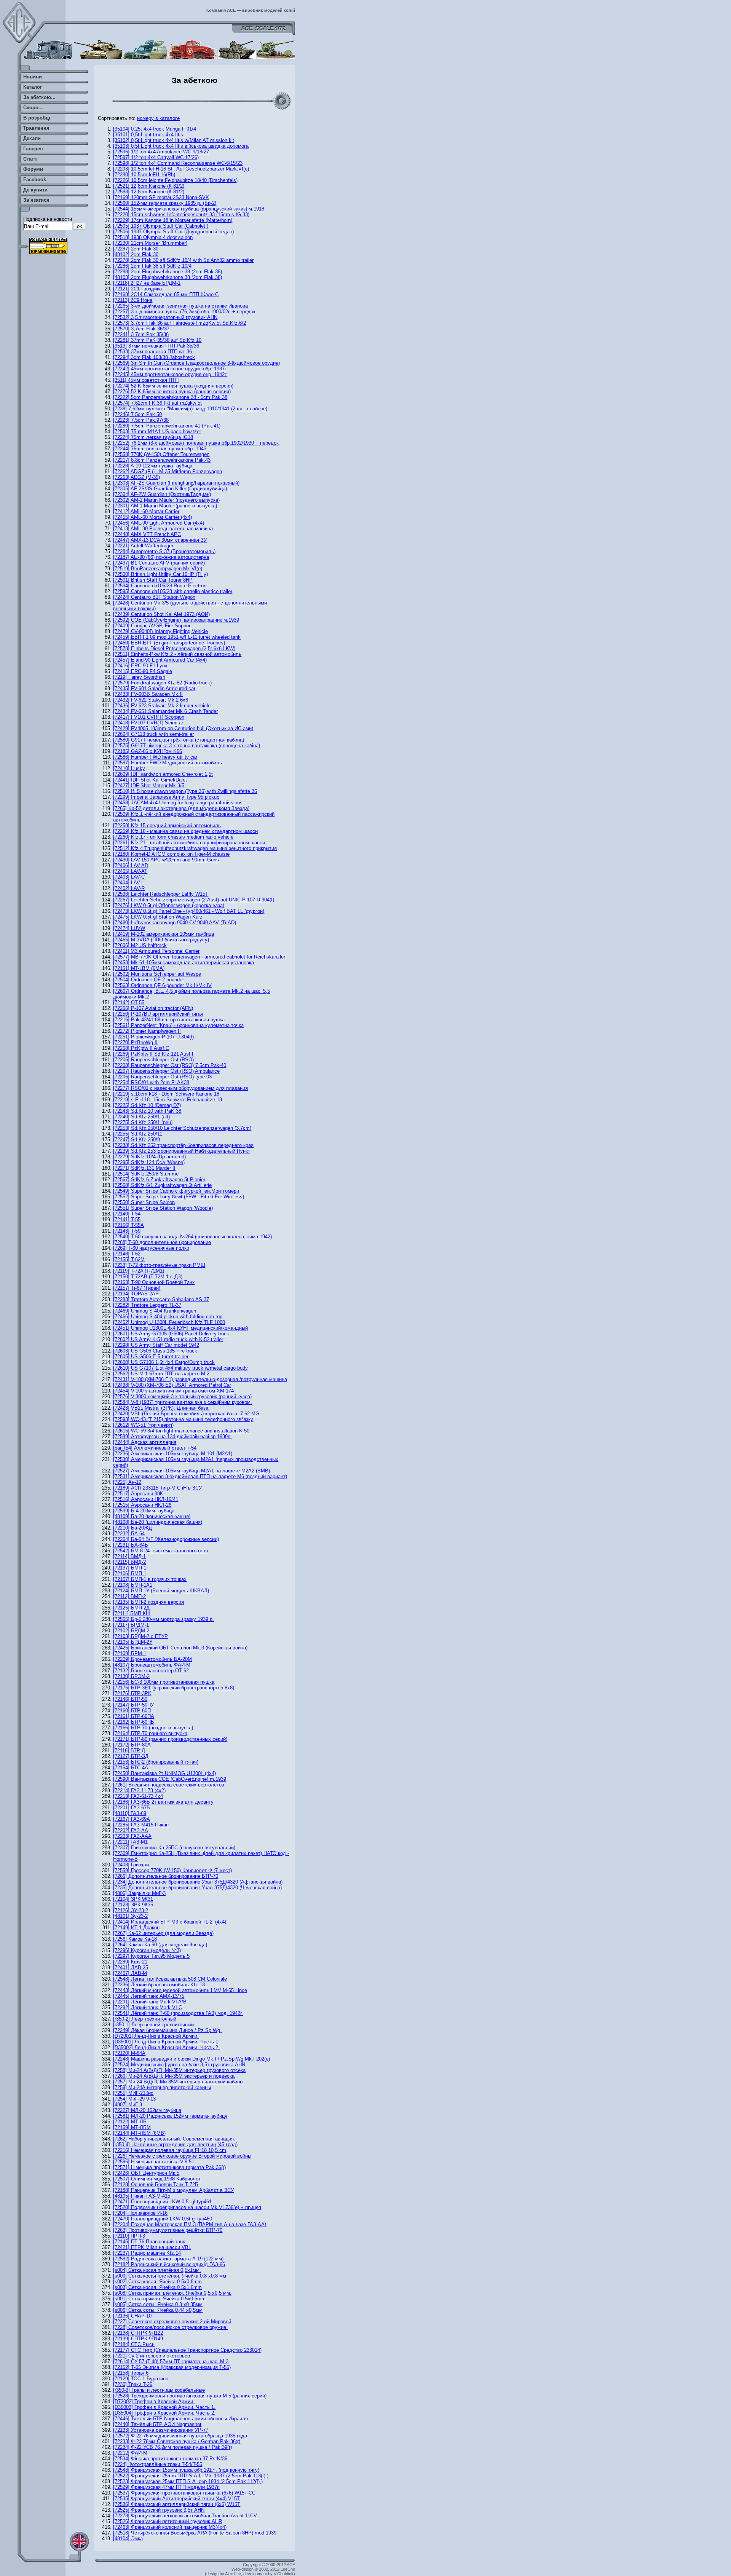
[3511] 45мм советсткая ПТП (146, 380)
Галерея (33, 149)
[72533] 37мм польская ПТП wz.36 (152, 352)
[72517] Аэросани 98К (138, 1494)
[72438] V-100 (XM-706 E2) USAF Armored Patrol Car (172, 1385)
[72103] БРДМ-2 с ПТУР (140, 1636)
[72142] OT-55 (129, 1002)
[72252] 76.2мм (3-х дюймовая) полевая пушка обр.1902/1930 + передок (196, 443)
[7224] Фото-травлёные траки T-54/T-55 (158, 2464)
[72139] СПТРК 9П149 (138, 2339)
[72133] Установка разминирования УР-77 (161, 2430)
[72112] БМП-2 (129, 1596)
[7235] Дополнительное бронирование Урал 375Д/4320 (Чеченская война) (197, 1888)
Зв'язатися (36, 200)
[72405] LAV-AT (130, 871)
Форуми (33, 169)
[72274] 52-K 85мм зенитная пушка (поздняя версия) (173, 386)
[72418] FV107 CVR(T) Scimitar (148, 723)
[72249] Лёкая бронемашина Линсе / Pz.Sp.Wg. (167, 2030)
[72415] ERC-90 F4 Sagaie (143, 671)
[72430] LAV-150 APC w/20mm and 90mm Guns (166, 860)
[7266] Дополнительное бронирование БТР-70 (166, 1876)
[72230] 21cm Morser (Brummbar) (150, 243)
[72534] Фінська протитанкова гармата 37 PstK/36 (170, 2459)
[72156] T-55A (128, 1225)
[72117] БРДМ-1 (131, 1625)
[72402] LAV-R (129, 888)
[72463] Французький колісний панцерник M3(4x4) (170, 2527)
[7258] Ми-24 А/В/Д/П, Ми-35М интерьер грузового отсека (179, 2070)
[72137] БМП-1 (130, 1568)
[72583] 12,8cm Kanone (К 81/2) (149, 192)
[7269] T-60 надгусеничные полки (151, 1248)
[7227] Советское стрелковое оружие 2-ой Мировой (172, 2322)
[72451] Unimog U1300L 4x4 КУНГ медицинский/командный (180, 1328)
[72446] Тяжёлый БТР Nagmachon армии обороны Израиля (180, 2419)
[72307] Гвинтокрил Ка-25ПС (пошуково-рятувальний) (174, 1848)
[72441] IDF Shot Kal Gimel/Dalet (150, 780)
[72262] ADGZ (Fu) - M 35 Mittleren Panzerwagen (168, 471)
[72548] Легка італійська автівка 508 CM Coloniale (170, 1979)
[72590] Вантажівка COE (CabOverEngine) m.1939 (170, 1779)
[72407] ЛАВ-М (130, 1973)
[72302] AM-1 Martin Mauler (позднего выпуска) (166, 500)
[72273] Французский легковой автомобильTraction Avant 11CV (185, 2516)
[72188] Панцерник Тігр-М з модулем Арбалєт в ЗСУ (173, 2190)
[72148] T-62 (127, 1254)
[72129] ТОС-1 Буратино (141, 2379)
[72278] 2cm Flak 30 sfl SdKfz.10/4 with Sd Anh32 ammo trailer (183, 260)
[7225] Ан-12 (127, 1482)
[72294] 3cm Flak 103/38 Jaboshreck (154, 357)
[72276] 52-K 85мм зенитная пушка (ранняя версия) (172, 392)
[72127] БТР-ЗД (131, 1756)
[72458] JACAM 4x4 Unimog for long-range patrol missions (178, 803)
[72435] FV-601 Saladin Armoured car (154, 688)
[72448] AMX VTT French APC (147, 534)
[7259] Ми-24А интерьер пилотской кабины (162, 2087)
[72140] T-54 (127, 1214)
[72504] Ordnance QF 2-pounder (148, 980)
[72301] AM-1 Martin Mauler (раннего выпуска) (165, 506)
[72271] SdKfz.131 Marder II (144, 1168)
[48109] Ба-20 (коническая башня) (152, 1516)
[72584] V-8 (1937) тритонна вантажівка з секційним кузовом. (183, 1402)
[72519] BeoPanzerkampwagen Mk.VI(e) (158, 569)
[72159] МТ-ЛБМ (132, 2127)
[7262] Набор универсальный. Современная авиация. (174, 2139)
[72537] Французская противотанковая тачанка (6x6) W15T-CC (184, 2493)
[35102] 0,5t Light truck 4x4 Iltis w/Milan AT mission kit (174, 140)
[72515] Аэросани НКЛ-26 (142, 1505)
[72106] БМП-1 (130, 1574)
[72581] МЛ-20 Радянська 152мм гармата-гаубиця (170, 2116)
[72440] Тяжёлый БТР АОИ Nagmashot (157, 2424)
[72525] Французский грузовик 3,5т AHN (159, 2510)
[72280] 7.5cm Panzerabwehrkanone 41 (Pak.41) (167, 426)
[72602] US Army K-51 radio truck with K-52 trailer (168, 1339)
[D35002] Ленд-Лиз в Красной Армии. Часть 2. (166, 2047)
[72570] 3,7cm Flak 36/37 (141, 329)
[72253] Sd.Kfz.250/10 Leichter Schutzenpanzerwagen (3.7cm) (182, 1128)
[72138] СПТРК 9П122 (138, 2333)
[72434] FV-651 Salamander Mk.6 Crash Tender (165, 711)
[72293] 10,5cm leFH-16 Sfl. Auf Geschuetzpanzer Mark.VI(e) (181, 169)
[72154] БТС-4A (131, 1768)
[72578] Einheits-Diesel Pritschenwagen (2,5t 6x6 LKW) (174, 648)
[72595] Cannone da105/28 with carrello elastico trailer (173, 591)
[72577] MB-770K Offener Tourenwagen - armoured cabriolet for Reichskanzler (199, 957)
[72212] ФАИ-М (130, 2453)
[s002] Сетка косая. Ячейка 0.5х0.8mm (157, 2282)
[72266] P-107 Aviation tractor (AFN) (153, 1008)
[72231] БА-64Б (131, 1545)
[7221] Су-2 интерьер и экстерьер (152, 2356)
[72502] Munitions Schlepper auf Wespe (157, 974)
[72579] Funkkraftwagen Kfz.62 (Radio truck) (162, 683)
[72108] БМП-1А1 (133, 1585)
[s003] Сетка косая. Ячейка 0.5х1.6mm (157, 2287)
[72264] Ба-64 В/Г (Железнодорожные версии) (166, 1539)
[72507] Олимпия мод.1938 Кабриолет (157, 2179)
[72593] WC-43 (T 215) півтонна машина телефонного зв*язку (183, 1419)
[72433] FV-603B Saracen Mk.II (148, 694)
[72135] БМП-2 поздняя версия (148, 1602)
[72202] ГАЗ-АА (131, 1830)
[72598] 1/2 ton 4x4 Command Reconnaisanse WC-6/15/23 (178, 163)
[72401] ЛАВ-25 (131, 1967)
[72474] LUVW (129, 928)
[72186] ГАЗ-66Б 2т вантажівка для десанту (163, 1802)
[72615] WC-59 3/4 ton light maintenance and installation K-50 (181, 1431)
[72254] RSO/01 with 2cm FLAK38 (151, 1082)
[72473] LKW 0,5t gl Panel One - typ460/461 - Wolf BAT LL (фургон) (189, 911)
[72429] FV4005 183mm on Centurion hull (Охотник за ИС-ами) (183, 728)
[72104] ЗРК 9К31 (133, 1899)
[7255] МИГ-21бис (133, 2093)
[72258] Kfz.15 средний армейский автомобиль (167, 825)
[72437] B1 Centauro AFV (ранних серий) (159, 563)
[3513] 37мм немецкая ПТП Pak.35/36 (156, 346)
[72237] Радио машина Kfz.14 (147, 2253)
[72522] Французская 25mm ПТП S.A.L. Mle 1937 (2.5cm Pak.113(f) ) (191, 2476)
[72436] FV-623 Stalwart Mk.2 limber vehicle (162, 706)
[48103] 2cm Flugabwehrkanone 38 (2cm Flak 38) (168, 277)
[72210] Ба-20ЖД (132, 1528)
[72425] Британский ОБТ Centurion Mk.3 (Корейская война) (180, 1648)
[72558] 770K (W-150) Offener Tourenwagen (161, 454)
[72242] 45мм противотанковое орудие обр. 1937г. (170, 369)
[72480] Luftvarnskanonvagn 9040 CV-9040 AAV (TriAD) (175, 923)
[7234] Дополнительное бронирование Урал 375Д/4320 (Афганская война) (198, 1882)
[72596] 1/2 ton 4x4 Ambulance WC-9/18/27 (161, 152)
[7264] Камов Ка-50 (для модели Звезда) (160, 1945)
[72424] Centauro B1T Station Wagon (154, 597)
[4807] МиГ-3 (128, 2105)
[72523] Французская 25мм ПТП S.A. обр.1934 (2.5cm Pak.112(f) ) (188, 2481)
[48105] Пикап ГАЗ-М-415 (142, 2196)
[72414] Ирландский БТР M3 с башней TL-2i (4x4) (170, 1922)
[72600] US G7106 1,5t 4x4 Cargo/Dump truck (164, 1362)
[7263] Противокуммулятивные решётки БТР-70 (168, 2230)
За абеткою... (39, 97)
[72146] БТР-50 (130, 1699)
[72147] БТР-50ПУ (133, 1705)
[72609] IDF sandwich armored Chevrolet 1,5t (163, 774)
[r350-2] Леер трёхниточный (145, 2019)
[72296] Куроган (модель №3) (147, 1950)
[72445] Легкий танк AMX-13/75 (149, 1996)
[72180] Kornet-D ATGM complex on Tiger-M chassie (171, 854)
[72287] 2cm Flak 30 (136, 249)
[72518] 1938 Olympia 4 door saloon (153, 237)
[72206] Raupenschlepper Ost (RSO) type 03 (162, 1077)
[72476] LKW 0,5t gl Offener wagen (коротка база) (169, 905)
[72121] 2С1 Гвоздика (137, 289)
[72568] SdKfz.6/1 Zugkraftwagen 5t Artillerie (162, 1185)
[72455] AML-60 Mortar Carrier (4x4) (152, 517)
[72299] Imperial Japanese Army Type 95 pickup (166, 797)
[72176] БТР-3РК (132, 1693)
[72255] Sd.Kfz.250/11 (138, 1134)
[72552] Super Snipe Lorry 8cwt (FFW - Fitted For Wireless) (179, 1197)
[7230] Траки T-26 (133, 2384)
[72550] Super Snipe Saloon (144, 1202)
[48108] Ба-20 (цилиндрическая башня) (158, 1522)
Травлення (36, 128)
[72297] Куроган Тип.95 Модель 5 (151, 1956)
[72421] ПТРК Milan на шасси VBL (152, 2247)
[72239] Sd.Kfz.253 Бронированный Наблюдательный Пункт (182, 1151)
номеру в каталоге (158, 118)
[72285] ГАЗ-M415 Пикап (141, 1825)
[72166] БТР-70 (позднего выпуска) (153, 1728)
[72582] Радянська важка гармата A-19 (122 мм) (168, 2259)
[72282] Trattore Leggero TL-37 (147, 1305)
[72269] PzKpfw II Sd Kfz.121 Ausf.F (154, 1054)
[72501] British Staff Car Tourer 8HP (153, 580)
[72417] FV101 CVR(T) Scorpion (149, 717)
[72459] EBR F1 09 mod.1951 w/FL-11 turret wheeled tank (177, 637)
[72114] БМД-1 (129, 1556)
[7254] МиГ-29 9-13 (134, 2099)
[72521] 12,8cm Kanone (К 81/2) (149, 186)
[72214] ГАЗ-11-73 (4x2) (139, 1790)
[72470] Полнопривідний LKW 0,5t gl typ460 (163, 2219)
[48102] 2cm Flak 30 (136, 254)
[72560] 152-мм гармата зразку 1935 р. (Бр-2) (165, 203)
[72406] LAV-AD (131, 865)
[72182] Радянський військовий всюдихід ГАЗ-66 (169, 2264)
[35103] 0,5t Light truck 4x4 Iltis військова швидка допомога (181, 146)
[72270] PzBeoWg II (135, 1042)
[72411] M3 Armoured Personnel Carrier (156, 951)
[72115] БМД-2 (129, 1562)
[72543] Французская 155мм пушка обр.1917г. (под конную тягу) (186, 2470)
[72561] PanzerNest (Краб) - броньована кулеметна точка (178, 1025)
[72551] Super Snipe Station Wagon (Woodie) (163, 1208)
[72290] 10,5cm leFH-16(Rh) (144, 175)
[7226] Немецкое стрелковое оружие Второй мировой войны (182, 2156)
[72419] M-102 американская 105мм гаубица (164, 934)
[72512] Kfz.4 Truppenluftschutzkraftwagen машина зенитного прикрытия (195, 848)
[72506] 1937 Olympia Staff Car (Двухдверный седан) (173, 232)
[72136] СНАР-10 (132, 2316)
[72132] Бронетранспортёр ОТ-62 (151, 1671)
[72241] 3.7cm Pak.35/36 (141, 334)
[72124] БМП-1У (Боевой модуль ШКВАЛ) (161, 1591)
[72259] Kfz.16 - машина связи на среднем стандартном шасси (185, 831)
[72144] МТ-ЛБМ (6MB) (139, 2133)
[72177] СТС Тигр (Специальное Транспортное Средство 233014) (187, 2350)
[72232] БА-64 (129, 1534)
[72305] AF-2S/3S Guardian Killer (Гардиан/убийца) (170, 489)
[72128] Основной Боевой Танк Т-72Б (156, 2184)
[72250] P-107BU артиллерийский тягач (158, 1014)
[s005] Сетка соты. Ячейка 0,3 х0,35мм (158, 2304)
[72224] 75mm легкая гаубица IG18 (153, 437)
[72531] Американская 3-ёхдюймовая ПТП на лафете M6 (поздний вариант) (200, 1476)
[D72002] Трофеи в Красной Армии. (154, 2401)
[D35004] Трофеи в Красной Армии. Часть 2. (164, 2413)
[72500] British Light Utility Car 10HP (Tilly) (160, 574)
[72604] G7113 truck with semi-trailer (153, 734)
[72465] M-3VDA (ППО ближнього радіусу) (161, 940)
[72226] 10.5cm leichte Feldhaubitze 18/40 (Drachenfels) (175, 180)
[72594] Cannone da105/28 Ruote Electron (160, 586)
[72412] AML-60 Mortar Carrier (146, 511)
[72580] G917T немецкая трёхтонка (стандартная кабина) (179, 740)
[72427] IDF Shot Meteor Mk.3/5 (149, 786)
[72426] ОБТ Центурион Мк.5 (146, 2173)
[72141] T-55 (127, 1219)
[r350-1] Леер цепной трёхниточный (153, 2025)
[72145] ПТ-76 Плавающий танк (149, 2242)
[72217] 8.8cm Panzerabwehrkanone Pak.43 (162, 460)
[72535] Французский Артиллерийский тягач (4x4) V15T (176, 2499)
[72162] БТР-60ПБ (134, 1722)
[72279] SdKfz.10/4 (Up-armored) (149, 1157)
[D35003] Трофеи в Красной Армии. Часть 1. (164, 2407)
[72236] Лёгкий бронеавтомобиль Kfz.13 (159, 1985)
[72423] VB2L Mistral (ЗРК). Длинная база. (161, 1408)
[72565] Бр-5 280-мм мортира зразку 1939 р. (164, 1619)
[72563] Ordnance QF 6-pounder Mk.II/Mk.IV (162, 985)
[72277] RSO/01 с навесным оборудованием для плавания (180, 1088)
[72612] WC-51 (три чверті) (143, 1425)
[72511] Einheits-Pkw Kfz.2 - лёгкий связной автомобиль (177, 654)
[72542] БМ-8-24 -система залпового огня (160, 1551)
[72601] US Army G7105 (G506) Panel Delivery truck (171, 1334)
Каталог (33, 87)
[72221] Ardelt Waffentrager (143, 546)
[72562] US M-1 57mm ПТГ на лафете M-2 (161, 1374)
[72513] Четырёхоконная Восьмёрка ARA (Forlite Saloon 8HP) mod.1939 (195, 2533)
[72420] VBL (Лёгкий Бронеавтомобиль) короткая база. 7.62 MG (186, 1414)
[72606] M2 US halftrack (140, 945)
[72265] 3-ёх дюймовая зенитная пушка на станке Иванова (180, 306)
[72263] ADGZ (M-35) (136, 477)
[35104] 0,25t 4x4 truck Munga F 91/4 (155, 129)
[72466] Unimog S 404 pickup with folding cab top (168, 1317)
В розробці (37, 118)
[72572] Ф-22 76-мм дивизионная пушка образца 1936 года (180, 2436)
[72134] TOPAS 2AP (136, 1294)
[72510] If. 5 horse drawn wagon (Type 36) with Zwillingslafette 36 (185, 791)
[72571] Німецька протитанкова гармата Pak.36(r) (169, 2167)
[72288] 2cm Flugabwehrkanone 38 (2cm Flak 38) (168, 272)
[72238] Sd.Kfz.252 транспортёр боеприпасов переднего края (183, 1145)
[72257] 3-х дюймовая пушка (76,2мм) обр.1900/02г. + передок (184, 312)
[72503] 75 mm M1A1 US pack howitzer (157, 431)
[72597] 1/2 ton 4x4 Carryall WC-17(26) (156, 157)
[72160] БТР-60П (132, 1711)
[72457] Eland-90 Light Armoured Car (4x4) (160, 660)
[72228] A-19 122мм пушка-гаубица (153, 466)
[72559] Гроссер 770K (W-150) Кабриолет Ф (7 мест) (172, 1870)
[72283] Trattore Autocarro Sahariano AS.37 (161, 1299)
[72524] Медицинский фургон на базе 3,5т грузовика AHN (179, 2065)
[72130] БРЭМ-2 (131, 1676)
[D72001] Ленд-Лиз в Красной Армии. (156, 2036)
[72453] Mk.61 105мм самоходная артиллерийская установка (184, 963)
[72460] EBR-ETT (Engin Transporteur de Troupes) (169, 643)
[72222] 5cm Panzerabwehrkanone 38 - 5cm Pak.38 (170, 397)
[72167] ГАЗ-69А (132, 1819)
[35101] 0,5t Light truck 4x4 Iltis (148, 135)
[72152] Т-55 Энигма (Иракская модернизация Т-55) (172, 2367)
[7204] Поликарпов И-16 (140, 2213)
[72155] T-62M (129, 1259)
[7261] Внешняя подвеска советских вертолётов (169, 1785)
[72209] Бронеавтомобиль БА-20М (152, 1659)
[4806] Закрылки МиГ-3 (139, 1893)
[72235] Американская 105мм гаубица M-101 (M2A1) (173, 1454)
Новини (33, 77)
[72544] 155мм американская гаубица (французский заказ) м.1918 (189, 209)
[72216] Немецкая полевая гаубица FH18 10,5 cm (170, 2150)
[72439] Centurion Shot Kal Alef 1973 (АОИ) (161, 614)
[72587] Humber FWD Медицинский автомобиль (168, 763)
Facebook (35, 179)
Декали (32, 138)
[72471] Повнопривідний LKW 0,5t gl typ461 (162, 2202)
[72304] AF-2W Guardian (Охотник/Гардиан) (162, 494)
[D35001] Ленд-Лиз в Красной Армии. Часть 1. (166, 2042)
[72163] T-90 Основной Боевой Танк (154, 1282)
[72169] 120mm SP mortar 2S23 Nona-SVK (161, 197)
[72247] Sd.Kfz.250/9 (136, 1140)
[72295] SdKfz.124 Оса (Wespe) (149, 1162)
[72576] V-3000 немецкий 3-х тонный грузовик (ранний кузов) (182, 1396)
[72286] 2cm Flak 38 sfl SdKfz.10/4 (152, 266)
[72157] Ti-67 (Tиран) (137, 1288)
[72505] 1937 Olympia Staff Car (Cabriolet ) (161, 226)
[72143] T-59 (127, 1231)
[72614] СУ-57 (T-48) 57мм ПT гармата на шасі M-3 (171, 2361)
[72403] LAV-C (129, 877)
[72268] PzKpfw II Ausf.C (141, 1048)
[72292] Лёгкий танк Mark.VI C (148, 2007)
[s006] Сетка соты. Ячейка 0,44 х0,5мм (158, 2310)
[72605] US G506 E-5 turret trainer (151, 1357)
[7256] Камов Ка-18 (135, 1939)
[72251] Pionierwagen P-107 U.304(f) (153, 1037)
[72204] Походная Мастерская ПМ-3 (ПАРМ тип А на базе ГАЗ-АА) (190, 2224)
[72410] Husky (129, 768)
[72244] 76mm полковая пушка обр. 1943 (160, 449)
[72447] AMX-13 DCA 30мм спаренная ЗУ (160, 540)
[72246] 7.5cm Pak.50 (137, 414)
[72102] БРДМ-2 (131, 1631)
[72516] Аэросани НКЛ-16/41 (146, 1499)
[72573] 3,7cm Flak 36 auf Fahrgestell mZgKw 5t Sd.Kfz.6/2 (180, 323)
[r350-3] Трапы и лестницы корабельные (159, 2390)
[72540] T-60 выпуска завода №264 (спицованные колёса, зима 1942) (192, 1237)
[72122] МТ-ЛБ (130, 2122)
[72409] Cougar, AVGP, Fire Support (152, 626)
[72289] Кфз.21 (130, 1962)
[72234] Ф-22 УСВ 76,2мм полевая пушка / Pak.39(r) (172, 2447)
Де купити (35, 190)
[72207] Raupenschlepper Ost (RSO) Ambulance (166, 1071)
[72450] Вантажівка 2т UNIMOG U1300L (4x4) (164, 1773)
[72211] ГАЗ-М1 (130, 1842)
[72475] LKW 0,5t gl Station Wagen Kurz (158, 917)
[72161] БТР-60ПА (134, 1716)
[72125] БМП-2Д (131, 1608)
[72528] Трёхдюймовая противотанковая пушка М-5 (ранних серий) (190, 2396)
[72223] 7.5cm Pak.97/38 (141, 420)
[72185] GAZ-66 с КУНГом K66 (148, 751)
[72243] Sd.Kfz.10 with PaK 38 (147, 1111)
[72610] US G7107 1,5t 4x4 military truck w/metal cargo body (180, 1368)
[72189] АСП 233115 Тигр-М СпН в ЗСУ (157, 1488)
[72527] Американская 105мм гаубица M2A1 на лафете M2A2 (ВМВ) (192, 1471)
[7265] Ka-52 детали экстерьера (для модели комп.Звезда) (181, 808)
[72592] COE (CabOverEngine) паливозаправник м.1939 (176, 620)
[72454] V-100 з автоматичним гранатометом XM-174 (173, 1391)
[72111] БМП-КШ (132, 1613)
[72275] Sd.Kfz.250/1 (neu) (143, 1122)
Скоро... (33, 108)
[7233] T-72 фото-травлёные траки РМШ (159, 1265)
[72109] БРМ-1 (130, 1653)
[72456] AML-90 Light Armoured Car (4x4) (159, 523)
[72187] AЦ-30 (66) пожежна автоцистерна (161, 557)
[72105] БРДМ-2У (133, 1642)
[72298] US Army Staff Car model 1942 (156, 1345)
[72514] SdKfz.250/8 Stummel (146, 1174)
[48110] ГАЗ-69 (130, 1813)
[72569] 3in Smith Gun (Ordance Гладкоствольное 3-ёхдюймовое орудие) (196, 363)
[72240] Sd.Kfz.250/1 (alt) (141, 1117)
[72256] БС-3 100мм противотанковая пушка (164, 1682)
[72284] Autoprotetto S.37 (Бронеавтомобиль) (164, 551)
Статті (30, 159)
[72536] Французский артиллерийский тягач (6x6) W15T (177, 2504)
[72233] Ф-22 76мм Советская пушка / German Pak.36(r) (177, 2441)
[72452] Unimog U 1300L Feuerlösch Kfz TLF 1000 (169, 1322)
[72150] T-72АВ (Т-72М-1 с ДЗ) (148, 1277)
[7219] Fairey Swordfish (139, 677)
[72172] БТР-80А (132, 1745)
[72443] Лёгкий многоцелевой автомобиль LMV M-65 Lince (180, 1990)
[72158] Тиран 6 (131, 2373)
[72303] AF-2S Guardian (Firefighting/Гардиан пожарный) (176, 483)
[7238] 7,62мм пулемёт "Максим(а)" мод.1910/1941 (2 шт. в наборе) (190, 409)
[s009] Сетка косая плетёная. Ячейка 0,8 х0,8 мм (170, 2276)
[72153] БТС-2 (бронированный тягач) (156, 1762)
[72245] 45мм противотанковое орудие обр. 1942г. (170, 374)
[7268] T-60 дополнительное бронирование (162, 1242)
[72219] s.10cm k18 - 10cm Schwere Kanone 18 (166, 1094)
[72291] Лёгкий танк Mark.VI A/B (150, 2002)
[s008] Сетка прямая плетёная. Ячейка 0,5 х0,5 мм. (172, 2293)
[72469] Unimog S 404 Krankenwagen (155, 1311)
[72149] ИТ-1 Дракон (136, 1928)
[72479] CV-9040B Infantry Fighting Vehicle (160, 631)
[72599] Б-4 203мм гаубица (144, 1511)
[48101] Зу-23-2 (130, 1916)
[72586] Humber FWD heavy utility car (155, 757)
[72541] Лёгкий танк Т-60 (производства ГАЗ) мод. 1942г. (178, 2013)
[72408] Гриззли (131, 1865)
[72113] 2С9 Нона (133, 300)
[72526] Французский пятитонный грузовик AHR (168, 2521)
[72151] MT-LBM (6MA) (139, 968)
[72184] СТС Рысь (134, 2344)
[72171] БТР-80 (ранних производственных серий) (170, 1739)
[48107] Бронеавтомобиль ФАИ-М (152, 1665)
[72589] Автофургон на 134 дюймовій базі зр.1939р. (172, 1436)
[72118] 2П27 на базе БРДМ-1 (147, 283)
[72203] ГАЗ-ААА (132, 1836)
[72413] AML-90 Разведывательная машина (163, 529)
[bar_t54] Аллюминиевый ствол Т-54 (155, 1448)
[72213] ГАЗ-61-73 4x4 (138, 1796)
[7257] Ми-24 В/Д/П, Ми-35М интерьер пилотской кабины (178, 2082)
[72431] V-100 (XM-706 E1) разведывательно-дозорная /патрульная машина (200, 1379)
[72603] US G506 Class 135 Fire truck (155, 1351)
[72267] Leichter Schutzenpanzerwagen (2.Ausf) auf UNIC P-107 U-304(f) (194, 900)
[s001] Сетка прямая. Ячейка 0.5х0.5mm (159, 2299)
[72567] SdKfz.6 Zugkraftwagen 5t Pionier (159, 1180)
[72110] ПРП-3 (129, 2236)
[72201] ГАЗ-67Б (132, 1808)
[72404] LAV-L (128, 883)
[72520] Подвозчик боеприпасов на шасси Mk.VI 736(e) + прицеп (187, 2207)
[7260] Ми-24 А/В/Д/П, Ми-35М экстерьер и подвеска (174, 2076)
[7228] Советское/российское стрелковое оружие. (170, 2327)
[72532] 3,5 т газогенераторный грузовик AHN (165, 317)
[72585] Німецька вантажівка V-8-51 (154, 2162)
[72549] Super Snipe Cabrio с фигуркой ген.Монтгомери (176, 1191)
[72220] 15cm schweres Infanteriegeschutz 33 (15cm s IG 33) (181, 215)
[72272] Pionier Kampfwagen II (147, 1031)
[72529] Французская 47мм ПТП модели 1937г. (166, 2487)
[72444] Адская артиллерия (145, 1442)
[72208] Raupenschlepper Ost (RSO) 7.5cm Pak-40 (170, 1065)
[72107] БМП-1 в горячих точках (150, 1579)
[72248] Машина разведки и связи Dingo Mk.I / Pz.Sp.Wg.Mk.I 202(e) (192, 2059)
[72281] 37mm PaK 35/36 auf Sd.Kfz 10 (157, 340)
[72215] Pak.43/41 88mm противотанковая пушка (169, 1020)
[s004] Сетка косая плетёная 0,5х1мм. (157, 2270)
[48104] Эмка (128, 2539)
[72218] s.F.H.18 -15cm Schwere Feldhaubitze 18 (168, 1100)
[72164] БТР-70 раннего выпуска (150, 1733)
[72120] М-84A (129, 2053)
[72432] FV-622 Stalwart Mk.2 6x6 (151, 700)
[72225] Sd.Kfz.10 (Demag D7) (147, 1105)
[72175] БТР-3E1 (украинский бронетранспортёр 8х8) (174, 1688)
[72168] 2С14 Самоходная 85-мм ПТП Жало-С (166, 294)
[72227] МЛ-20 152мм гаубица (147, 2110)
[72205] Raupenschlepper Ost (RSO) (153, 1060)
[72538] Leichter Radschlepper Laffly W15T (161, 894)
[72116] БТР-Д (129, 1751)
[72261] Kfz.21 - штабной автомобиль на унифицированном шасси (189, 843)
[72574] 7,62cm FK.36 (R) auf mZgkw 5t (157, 403)
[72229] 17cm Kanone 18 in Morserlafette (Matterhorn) (173, 220)
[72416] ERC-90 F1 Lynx (140, 666)
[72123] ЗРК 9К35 (133, 1905)
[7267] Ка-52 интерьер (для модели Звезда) (163, 1933)
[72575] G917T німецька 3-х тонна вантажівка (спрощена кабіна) (187, 746)
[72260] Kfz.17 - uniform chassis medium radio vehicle (173, 837)
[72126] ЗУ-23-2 (131, 1910)
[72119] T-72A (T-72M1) (139, 1271)
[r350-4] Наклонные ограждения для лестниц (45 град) (175, 2145)
